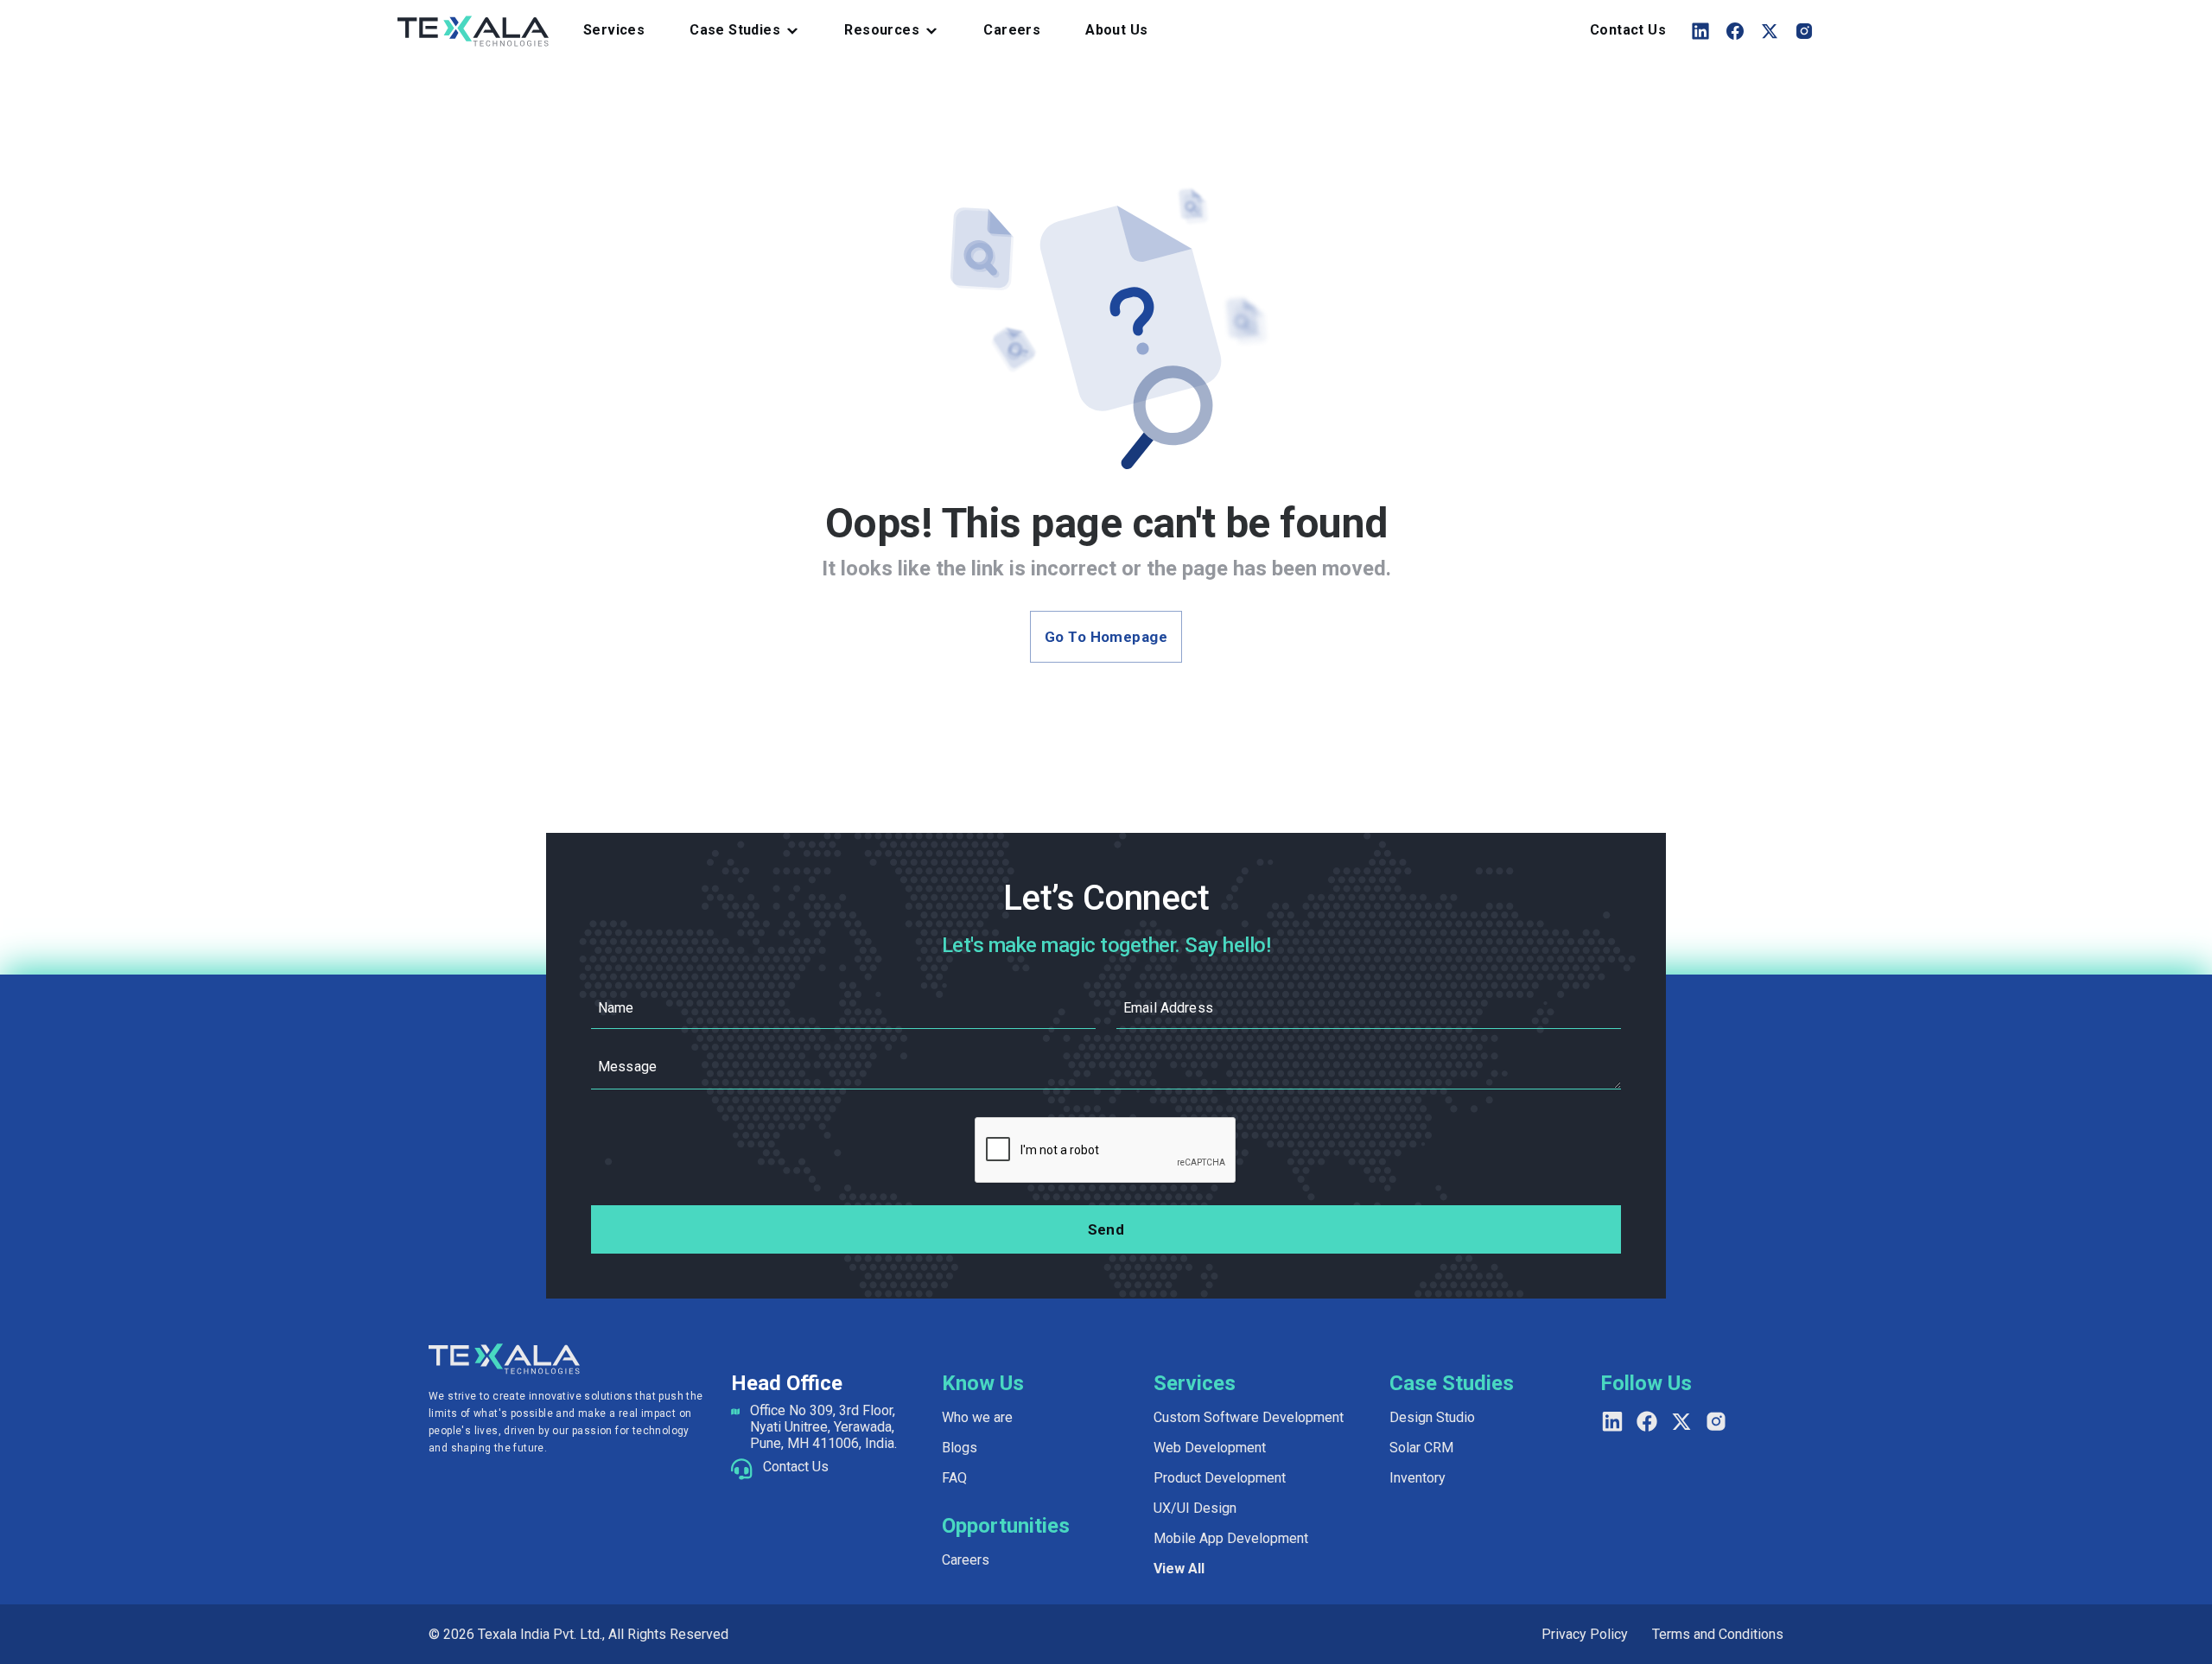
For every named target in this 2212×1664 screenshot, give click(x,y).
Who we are (977, 1417)
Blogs (960, 1448)
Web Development (1210, 1448)
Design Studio (1432, 1417)
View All (1179, 1569)
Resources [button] (882, 30)
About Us (1116, 30)
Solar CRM (1421, 1448)
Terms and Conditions (1718, 1634)
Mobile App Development (1231, 1538)
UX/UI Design (1195, 1508)
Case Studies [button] (735, 30)
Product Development (1220, 1478)
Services (614, 30)
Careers (1012, 30)
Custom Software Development (1249, 1417)
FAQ (954, 1478)
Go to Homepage (1106, 637)
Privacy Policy (1585, 1634)
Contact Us (1628, 30)
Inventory (1417, 1478)
